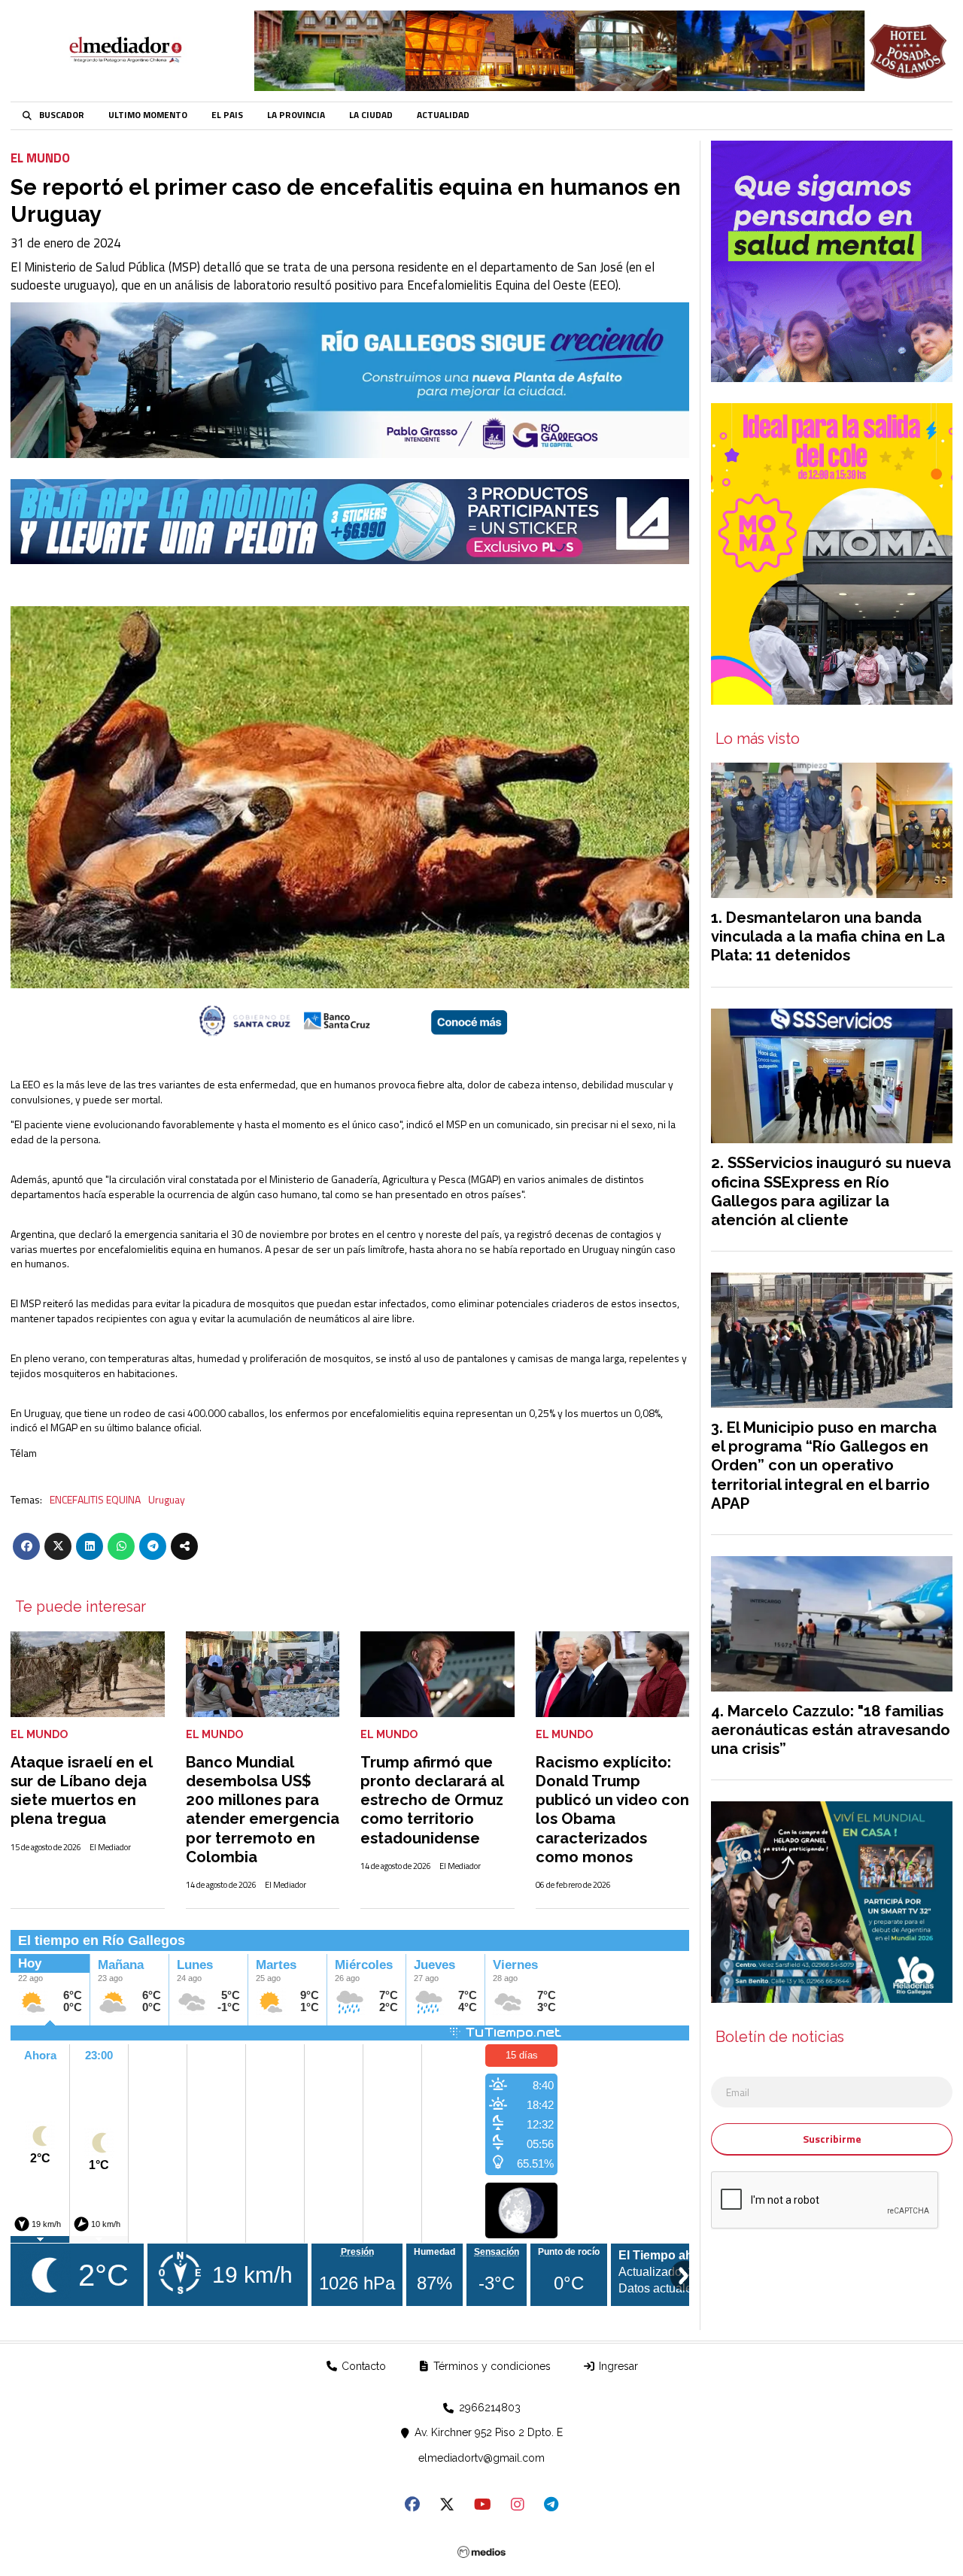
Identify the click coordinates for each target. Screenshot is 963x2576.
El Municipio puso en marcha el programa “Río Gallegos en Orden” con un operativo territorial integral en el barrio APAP (824, 1465)
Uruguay (167, 1500)
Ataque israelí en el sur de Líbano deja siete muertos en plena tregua (81, 1791)
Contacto (362, 2366)
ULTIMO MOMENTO (148, 115)
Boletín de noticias (780, 2037)
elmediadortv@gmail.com (481, 2458)
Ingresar (617, 2366)
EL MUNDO (40, 158)
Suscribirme (832, 2139)
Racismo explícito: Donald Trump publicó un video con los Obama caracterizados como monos (612, 1810)
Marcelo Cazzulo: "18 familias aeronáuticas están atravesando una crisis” (831, 1730)
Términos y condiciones (491, 2366)
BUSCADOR (62, 115)
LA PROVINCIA (296, 115)
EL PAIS (227, 115)
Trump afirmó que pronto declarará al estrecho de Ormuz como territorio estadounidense (432, 1800)
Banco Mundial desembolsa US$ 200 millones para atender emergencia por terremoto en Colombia (263, 1810)
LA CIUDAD (371, 115)
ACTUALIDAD (443, 115)
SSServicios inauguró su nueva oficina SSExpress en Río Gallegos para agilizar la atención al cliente (831, 1191)
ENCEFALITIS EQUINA (95, 1500)
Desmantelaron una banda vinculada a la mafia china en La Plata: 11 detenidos (828, 936)
